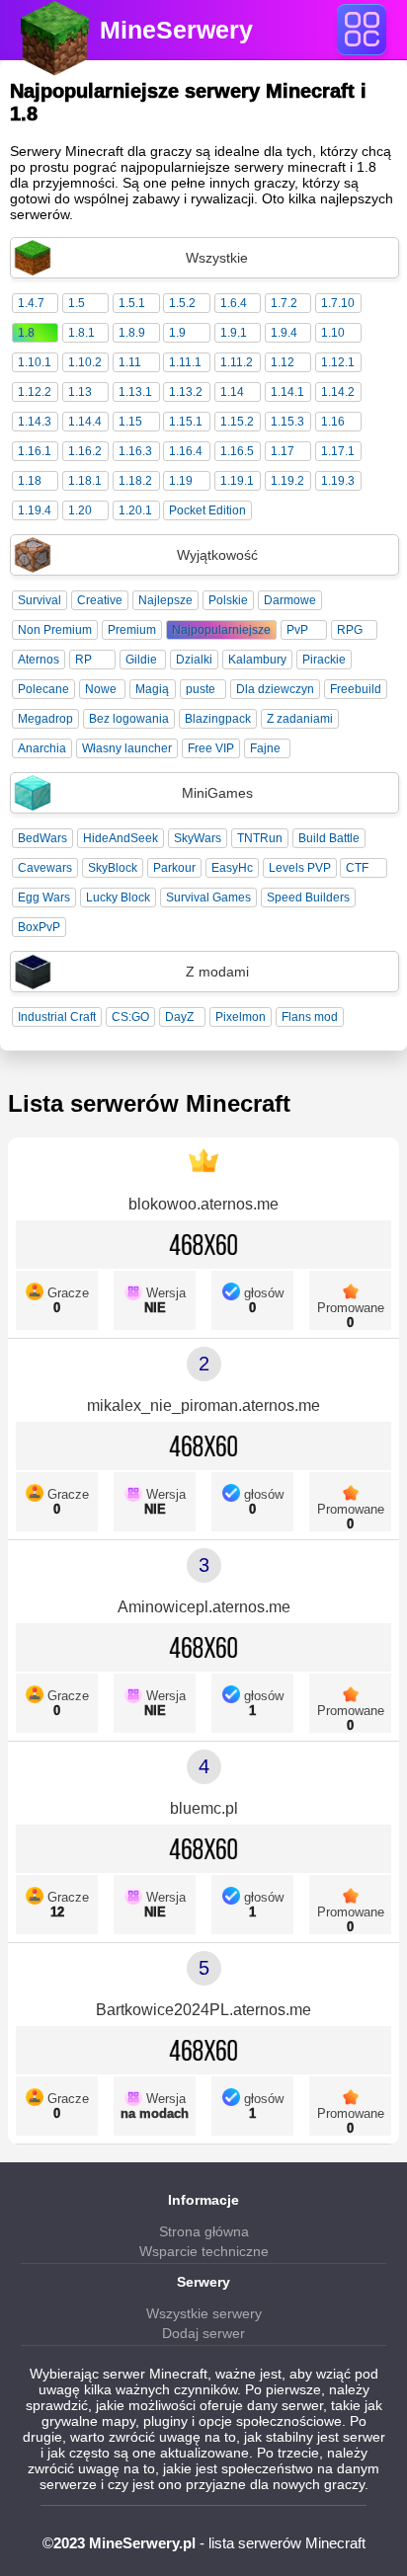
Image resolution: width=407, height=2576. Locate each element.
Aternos (39, 660)
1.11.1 (185, 362)
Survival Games (208, 898)
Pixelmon (241, 1017)
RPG (350, 630)
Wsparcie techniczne (204, 2251)
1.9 (177, 333)
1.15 (130, 422)
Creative (100, 600)
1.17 (283, 451)
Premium (132, 630)
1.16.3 (135, 451)
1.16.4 (186, 451)
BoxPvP (39, 927)
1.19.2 (287, 481)
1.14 (232, 392)
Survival (40, 600)
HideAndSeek (121, 838)
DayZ (179, 1017)
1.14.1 (287, 392)
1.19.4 (35, 510)
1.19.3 (338, 481)
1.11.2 (237, 362)
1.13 (80, 392)
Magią (152, 689)
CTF (357, 868)
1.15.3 (287, 422)
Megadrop (45, 719)
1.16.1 (35, 451)
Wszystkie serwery (204, 2313)
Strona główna (204, 2231)
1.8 (26, 333)
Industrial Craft (57, 1017)
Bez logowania (129, 719)
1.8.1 (81, 333)
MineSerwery (176, 30)
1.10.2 (85, 362)
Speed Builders (308, 898)
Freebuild (356, 689)
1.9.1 (234, 333)
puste (201, 689)
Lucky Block (118, 898)
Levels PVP (300, 868)
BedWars (42, 838)
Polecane (43, 689)
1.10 (333, 333)
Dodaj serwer (203, 2333)
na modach (155, 2113)
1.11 (130, 362)
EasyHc (232, 868)
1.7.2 (284, 303)
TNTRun (260, 838)
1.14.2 (338, 392)
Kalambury (257, 660)
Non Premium (55, 630)
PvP (297, 630)
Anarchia (42, 748)
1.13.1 (135, 392)
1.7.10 (338, 303)
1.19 (181, 481)
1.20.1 (135, 510)
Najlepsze (165, 600)
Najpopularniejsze (221, 630)
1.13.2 (186, 392)
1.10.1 (35, 362)
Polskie (228, 600)
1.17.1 (338, 451)
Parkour (174, 868)
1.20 (80, 510)
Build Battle (329, 838)
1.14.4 (85, 422)
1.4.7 (31, 303)
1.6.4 (234, 303)
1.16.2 (85, 451)
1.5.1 (132, 303)
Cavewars (45, 868)
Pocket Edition (207, 510)
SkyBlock (113, 868)
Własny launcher (127, 748)
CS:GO (130, 1017)
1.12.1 (338, 362)
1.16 (333, 422)
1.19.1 (237, 481)
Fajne (265, 748)
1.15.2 (237, 422)
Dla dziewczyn (275, 689)
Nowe (101, 689)
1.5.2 (182, 303)
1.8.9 (132, 333)
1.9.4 (284, 333)
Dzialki (194, 660)
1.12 (283, 362)
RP (83, 660)
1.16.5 (237, 451)
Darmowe (290, 600)
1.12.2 (35, 392)
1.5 (77, 303)
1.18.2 (135, 481)
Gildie (141, 660)
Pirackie (324, 660)
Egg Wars (44, 898)
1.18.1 (85, 481)
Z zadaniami (300, 719)
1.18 (30, 481)
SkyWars (198, 838)
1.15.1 (186, 422)
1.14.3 (35, 422)
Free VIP (211, 748)
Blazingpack (218, 719)
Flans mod (310, 1017)
